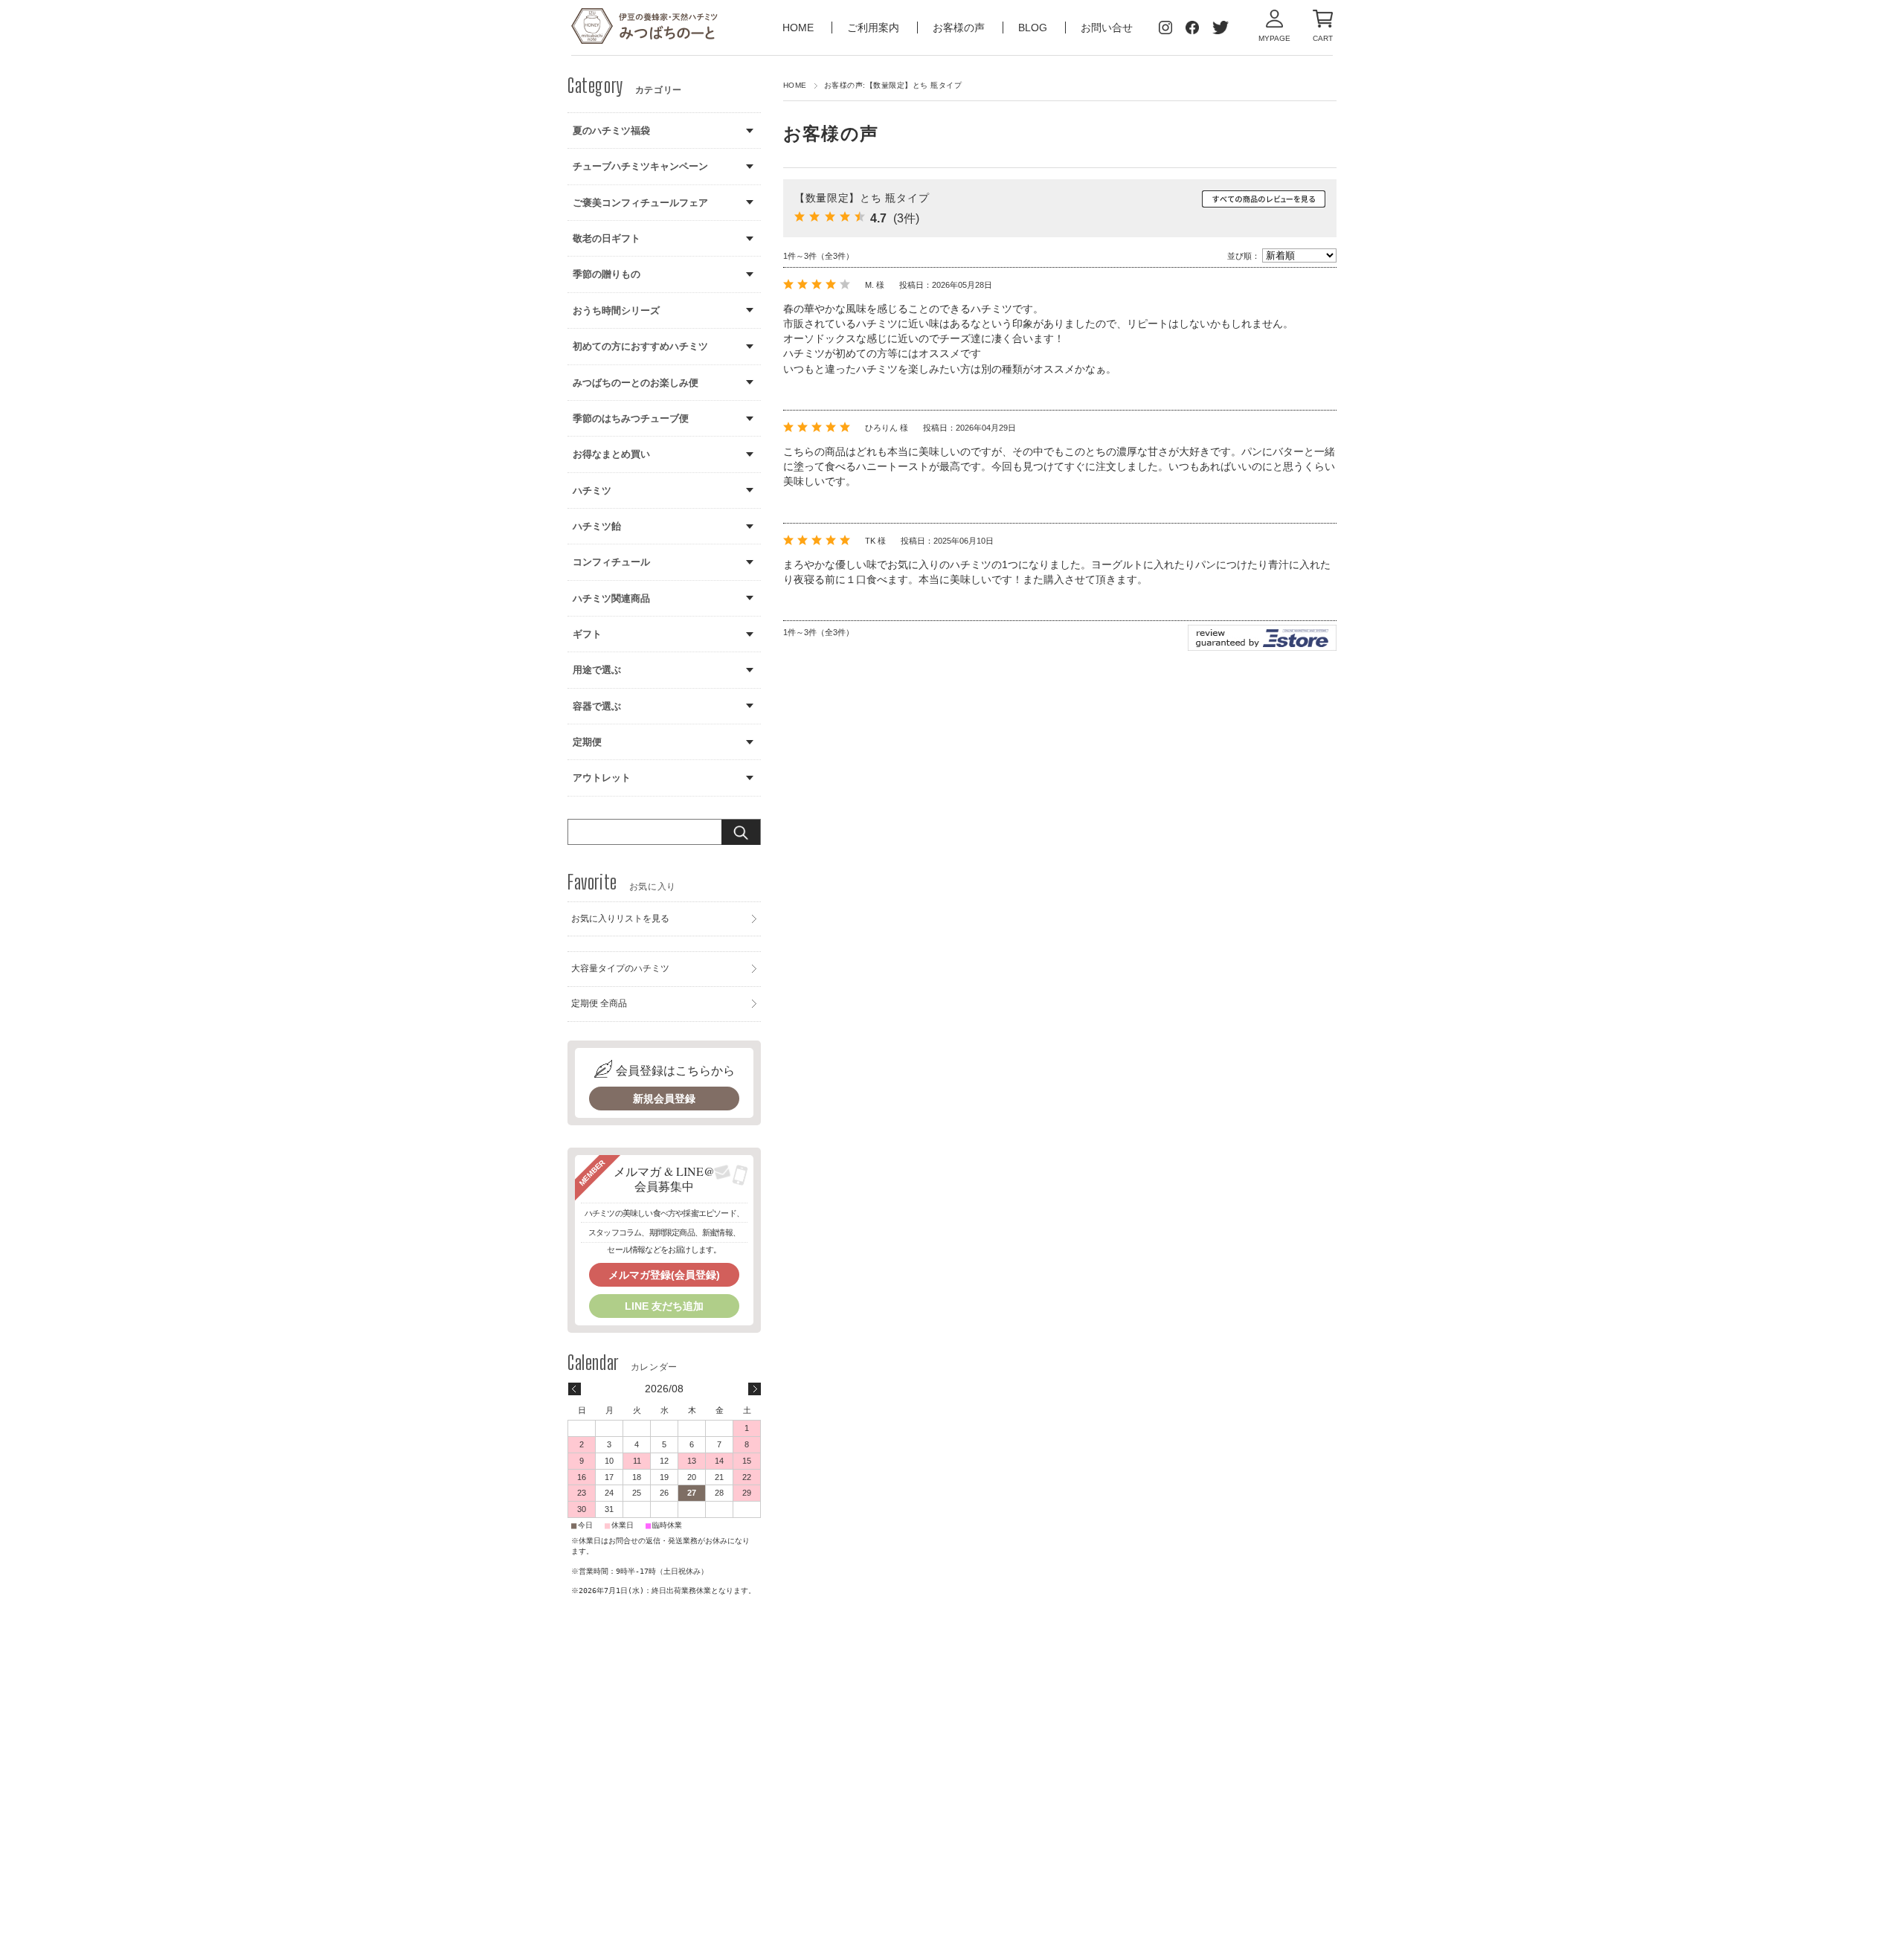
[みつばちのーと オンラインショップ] (645, 28)
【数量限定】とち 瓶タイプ (862, 198)
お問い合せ (1107, 28)
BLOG (1033, 28)
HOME (800, 28)
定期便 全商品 (599, 1003)
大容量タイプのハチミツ (620, 968)
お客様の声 (960, 28)
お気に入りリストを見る (620, 919)
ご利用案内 (875, 28)
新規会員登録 (664, 1099)
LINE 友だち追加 (664, 1306)
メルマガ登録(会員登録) (664, 1275)
